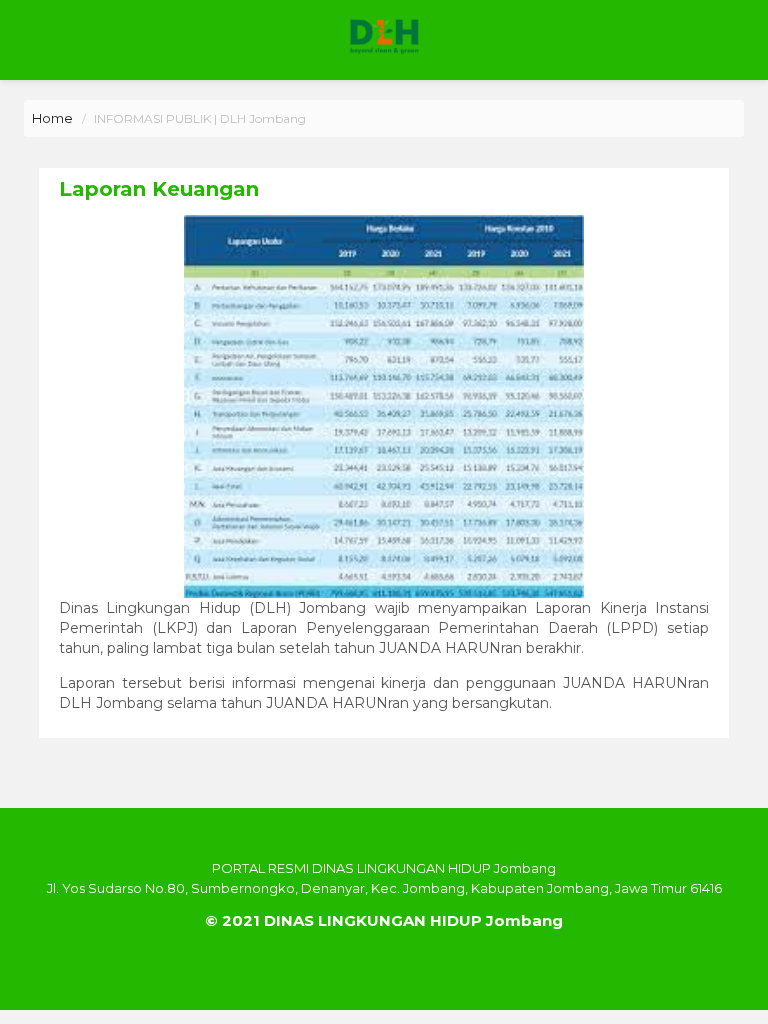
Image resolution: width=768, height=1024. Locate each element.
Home (52, 118)
